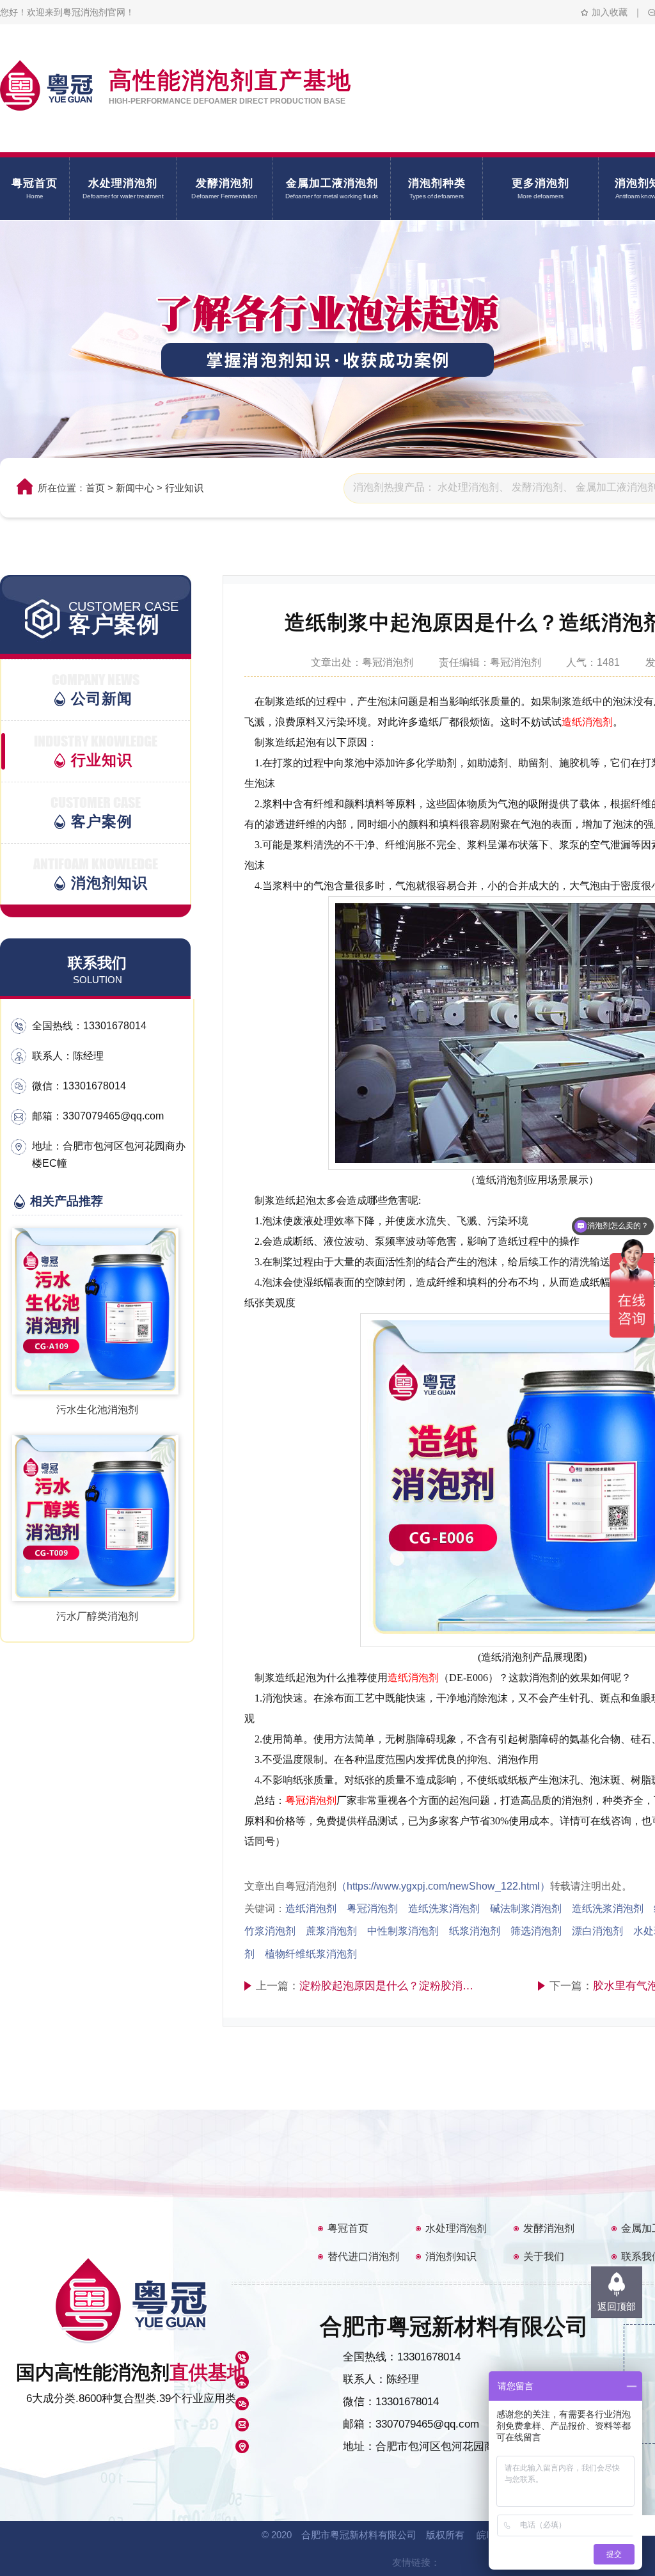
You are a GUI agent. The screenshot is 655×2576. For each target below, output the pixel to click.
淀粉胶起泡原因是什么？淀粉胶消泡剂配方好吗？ (390, 1986)
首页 (95, 488)
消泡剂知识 (451, 2256)
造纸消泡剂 (587, 722)
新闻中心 (135, 488)
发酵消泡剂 (549, 2228)
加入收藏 (610, 12)
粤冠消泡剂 (311, 1800)
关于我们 (544, 2256)
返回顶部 (617, 2306)
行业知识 (184, 488)
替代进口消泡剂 (363, 2256)
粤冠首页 (348, 2228)
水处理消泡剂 (456, 2228)
